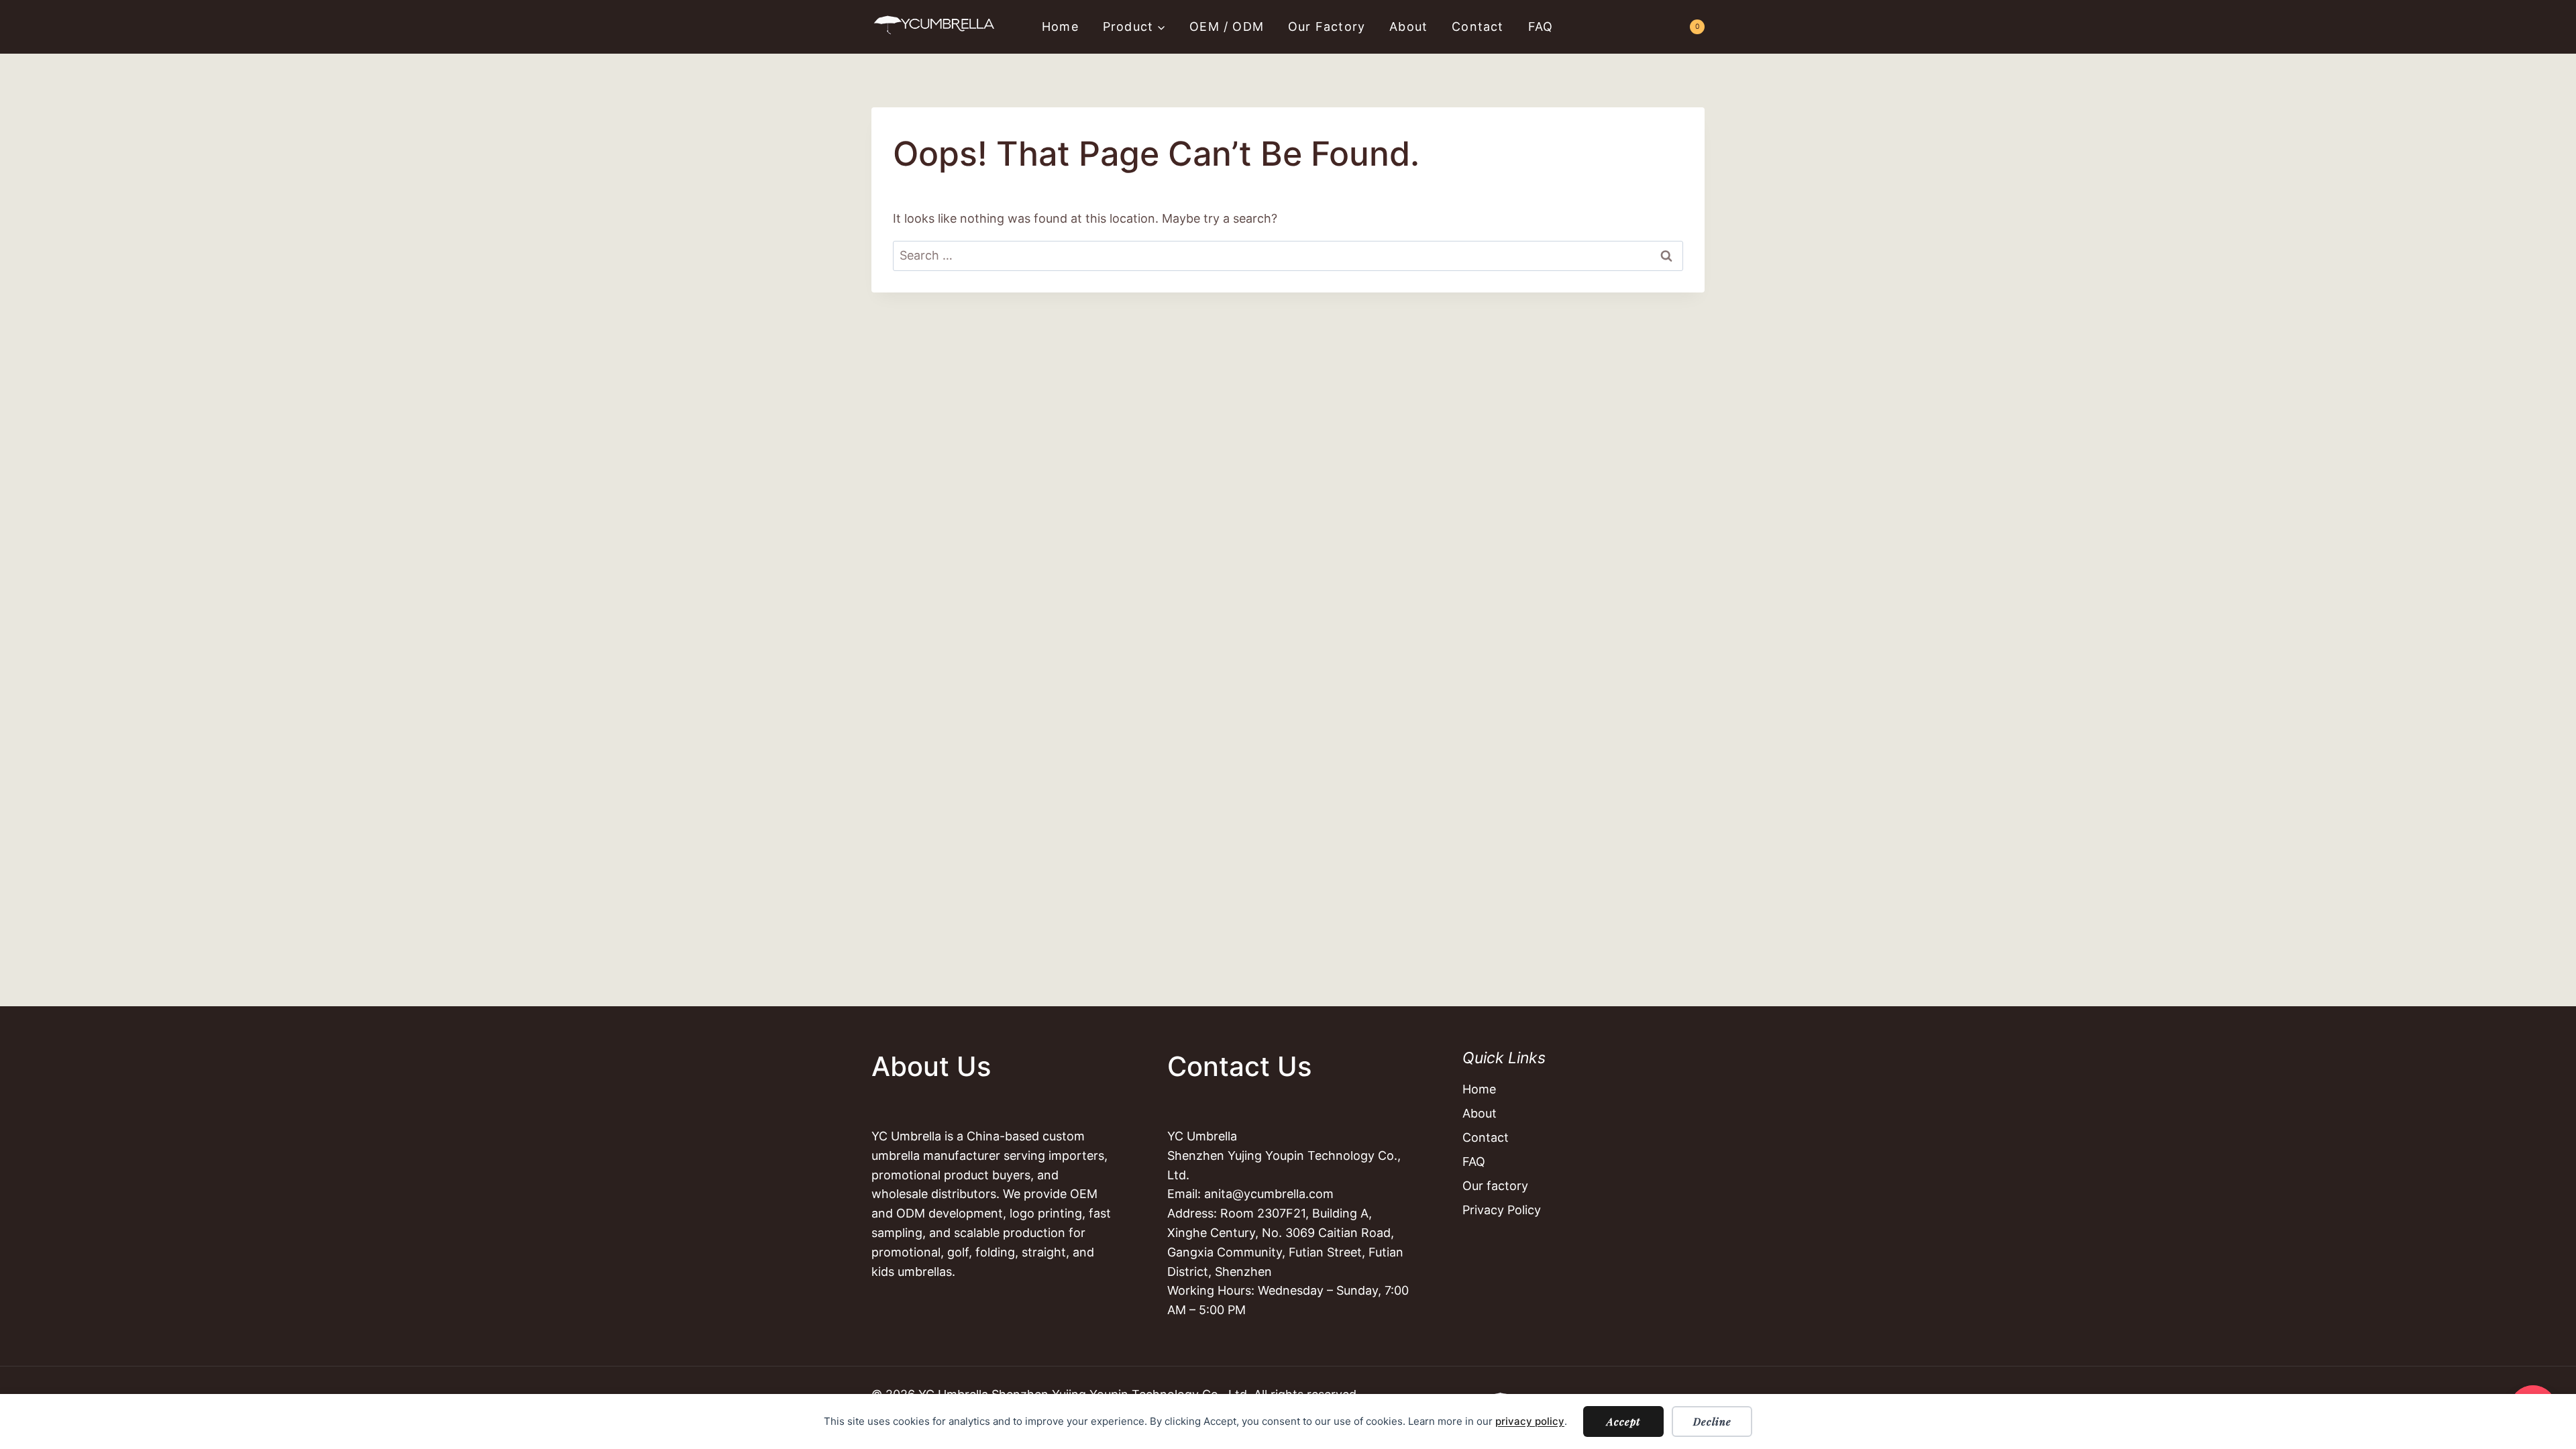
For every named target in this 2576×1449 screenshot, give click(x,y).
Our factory (1327, 26)
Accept (1623, 1421)
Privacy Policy (1502, 1210)
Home (1060, 26)
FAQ (1541, 26)
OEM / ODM (1227, 26)
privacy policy (1530, 1421)
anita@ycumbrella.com (1269, 1194)
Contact (1478, 26)
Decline (1712, 1421)
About (1408, 26)
